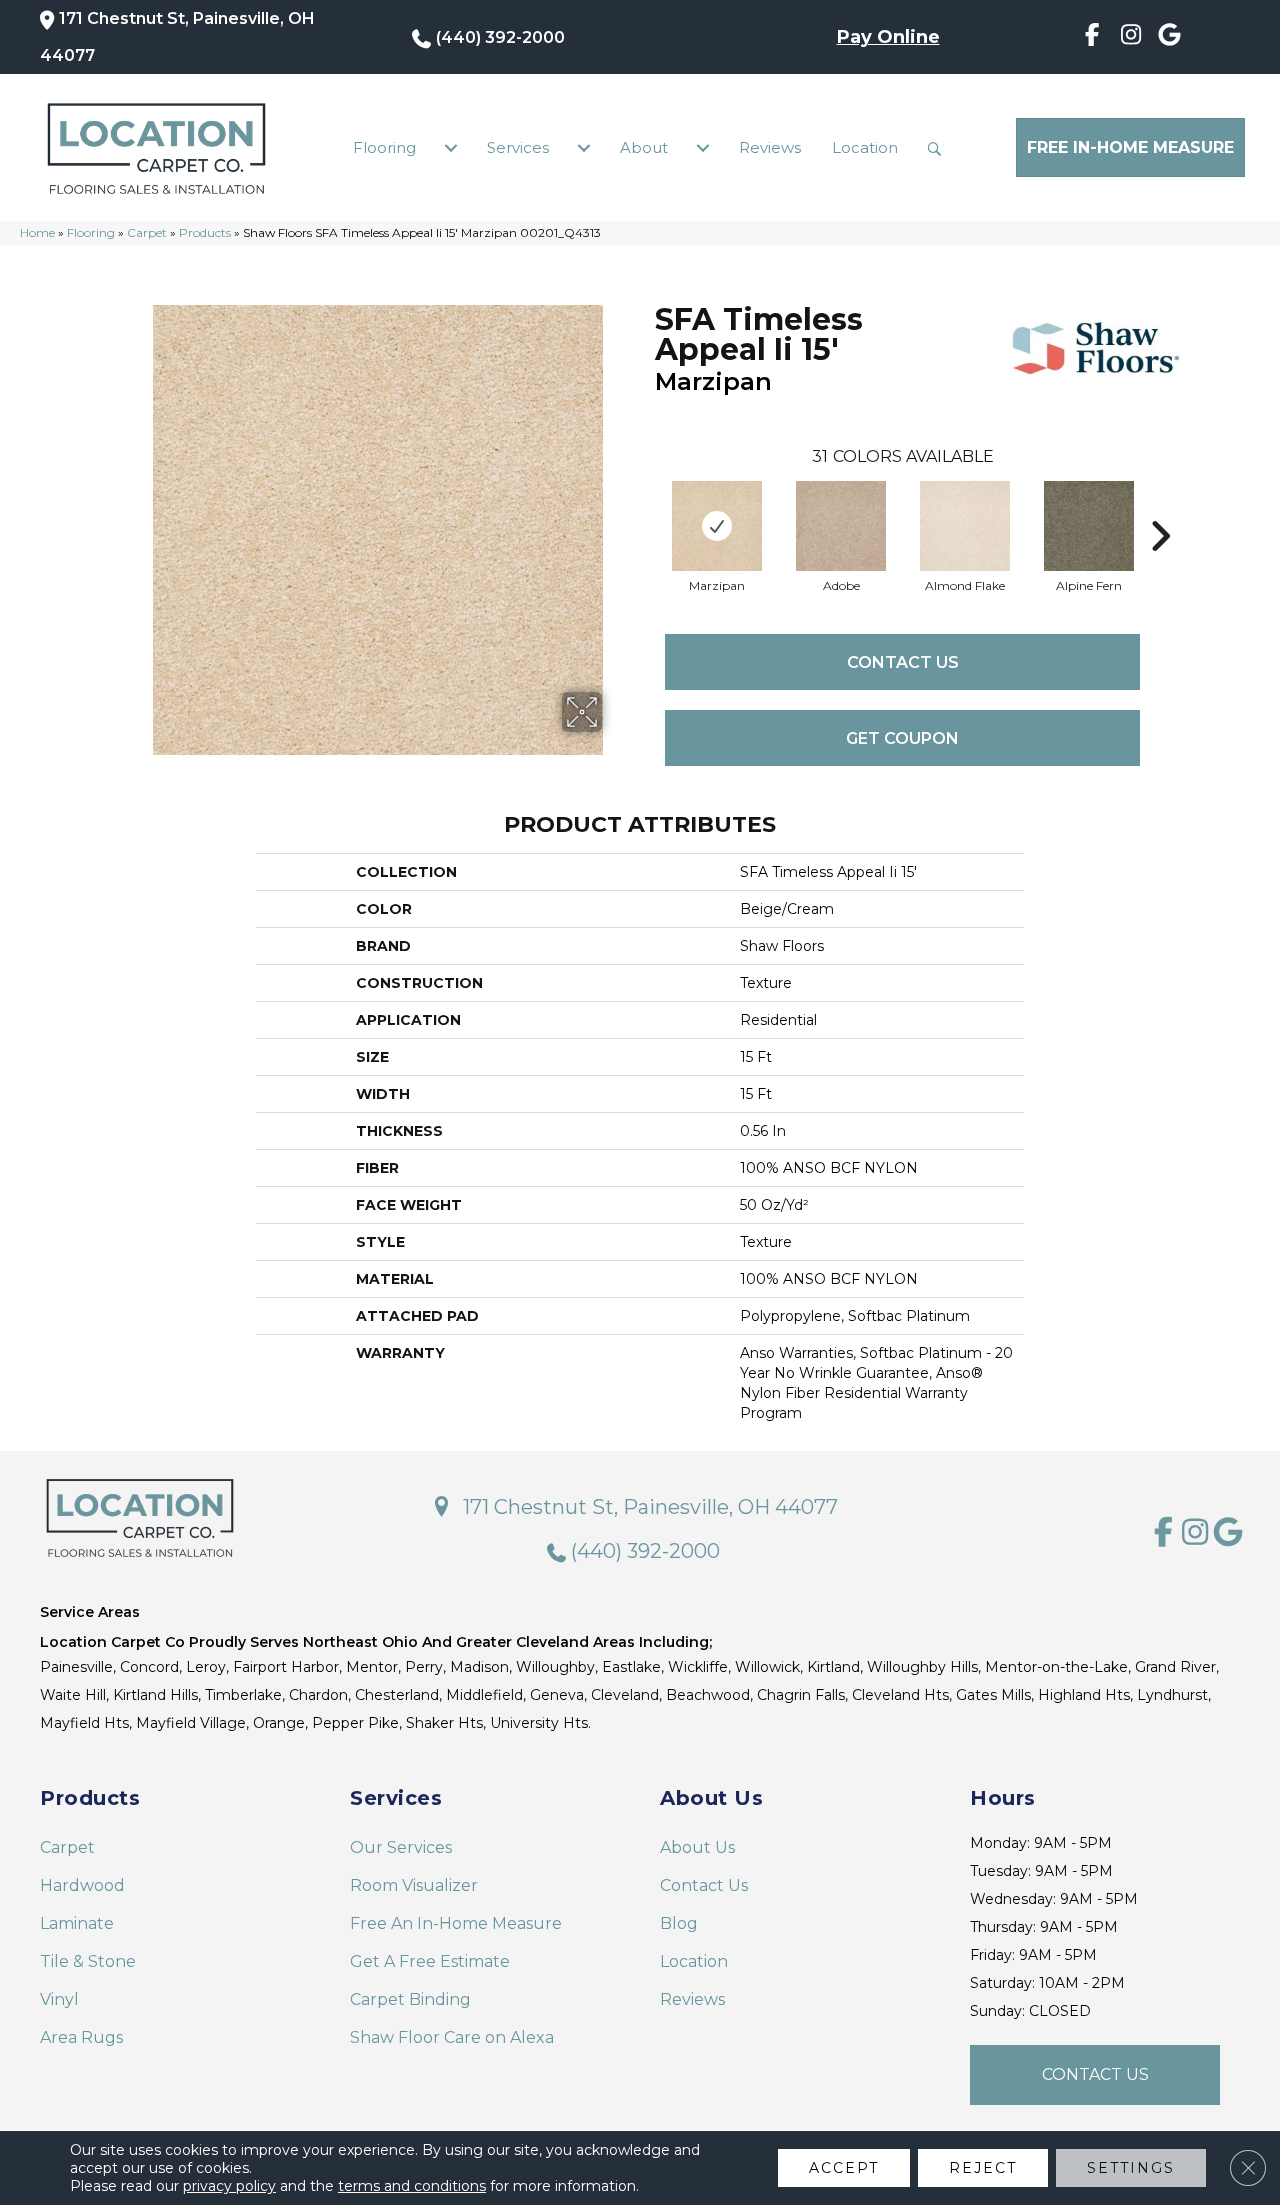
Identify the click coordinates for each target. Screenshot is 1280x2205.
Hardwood (82, 1885)
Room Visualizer (414, 1885)
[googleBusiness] (1169, 38)
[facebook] (1092, 38)
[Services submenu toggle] (584, 148)
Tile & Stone (88, 1961)
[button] (939, 148)
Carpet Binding (410, 1999)
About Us (697, 1847)
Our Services (401, 1847)
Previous (645, 506)
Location (865, 147)
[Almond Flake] (965, 526)
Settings (1131, 2168)
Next (1160, 506)
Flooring (384, 147)
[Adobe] (841, 526)
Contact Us (903, 662)
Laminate (77, 1923)
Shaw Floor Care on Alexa (452, 2037)
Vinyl (59, 1999)
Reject (983, 2168)
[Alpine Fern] (1089, 526)
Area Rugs (81, 2037)
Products (205, 232)
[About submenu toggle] (703, 148)
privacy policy (229, 2186)
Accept (844, 2168)
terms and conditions (412, 2186)
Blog (679, 1923)
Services (518, 147)
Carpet (147, 232)
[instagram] (1131, 38)
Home (37, 232)
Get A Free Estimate (430, 1961)
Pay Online (888, 37)
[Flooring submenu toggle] (451, 148)
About (644, 147)
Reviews (770, 147)
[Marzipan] (717, 526)
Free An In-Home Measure (456, 1923)
